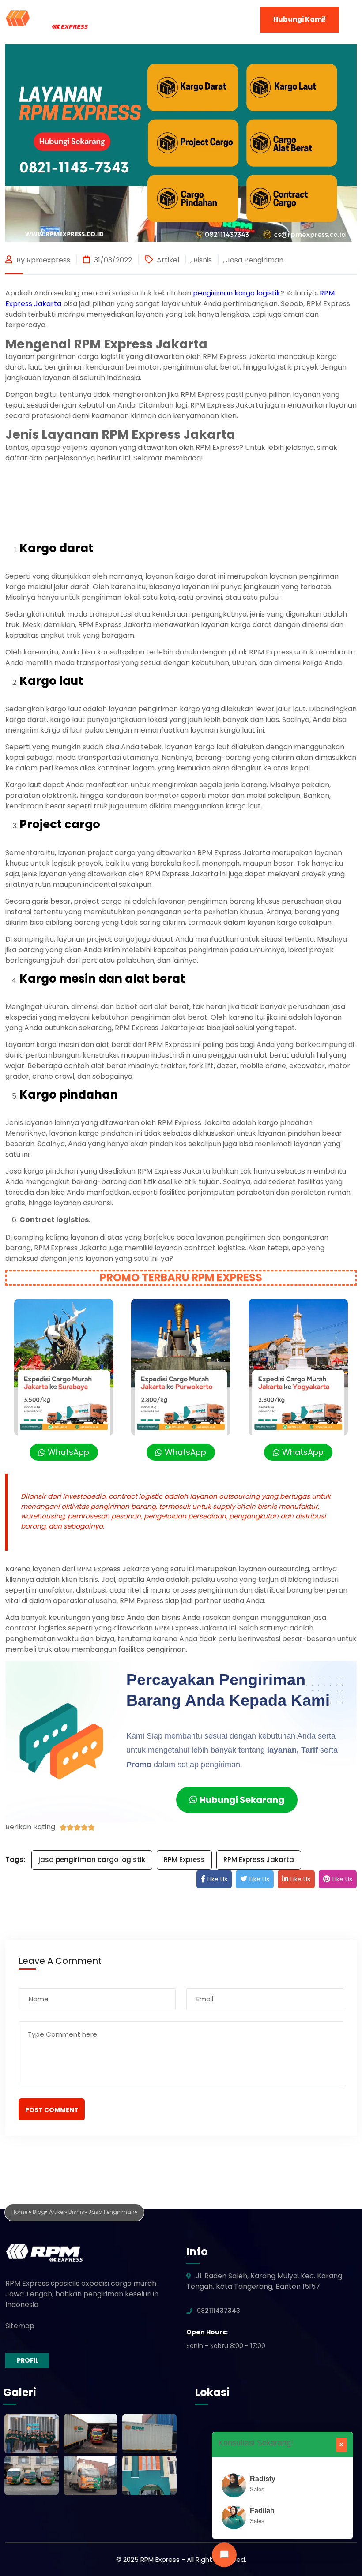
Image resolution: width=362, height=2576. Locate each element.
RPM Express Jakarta (259, 1860)
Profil (28, 2360)
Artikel (168, 260)
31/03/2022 (112, 260)
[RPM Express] (47, 19)
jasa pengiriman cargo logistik (92, 1860)
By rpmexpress (42, 260)
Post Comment (52, 2110)
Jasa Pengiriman (255, 260)
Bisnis (203, 260)
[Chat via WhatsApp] (224, 2555)
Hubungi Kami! (300, 19)
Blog (39, 2212)
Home (20, 2212)
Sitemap (20, 2326)
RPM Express (184, 1860)
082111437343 (219, 2311)
